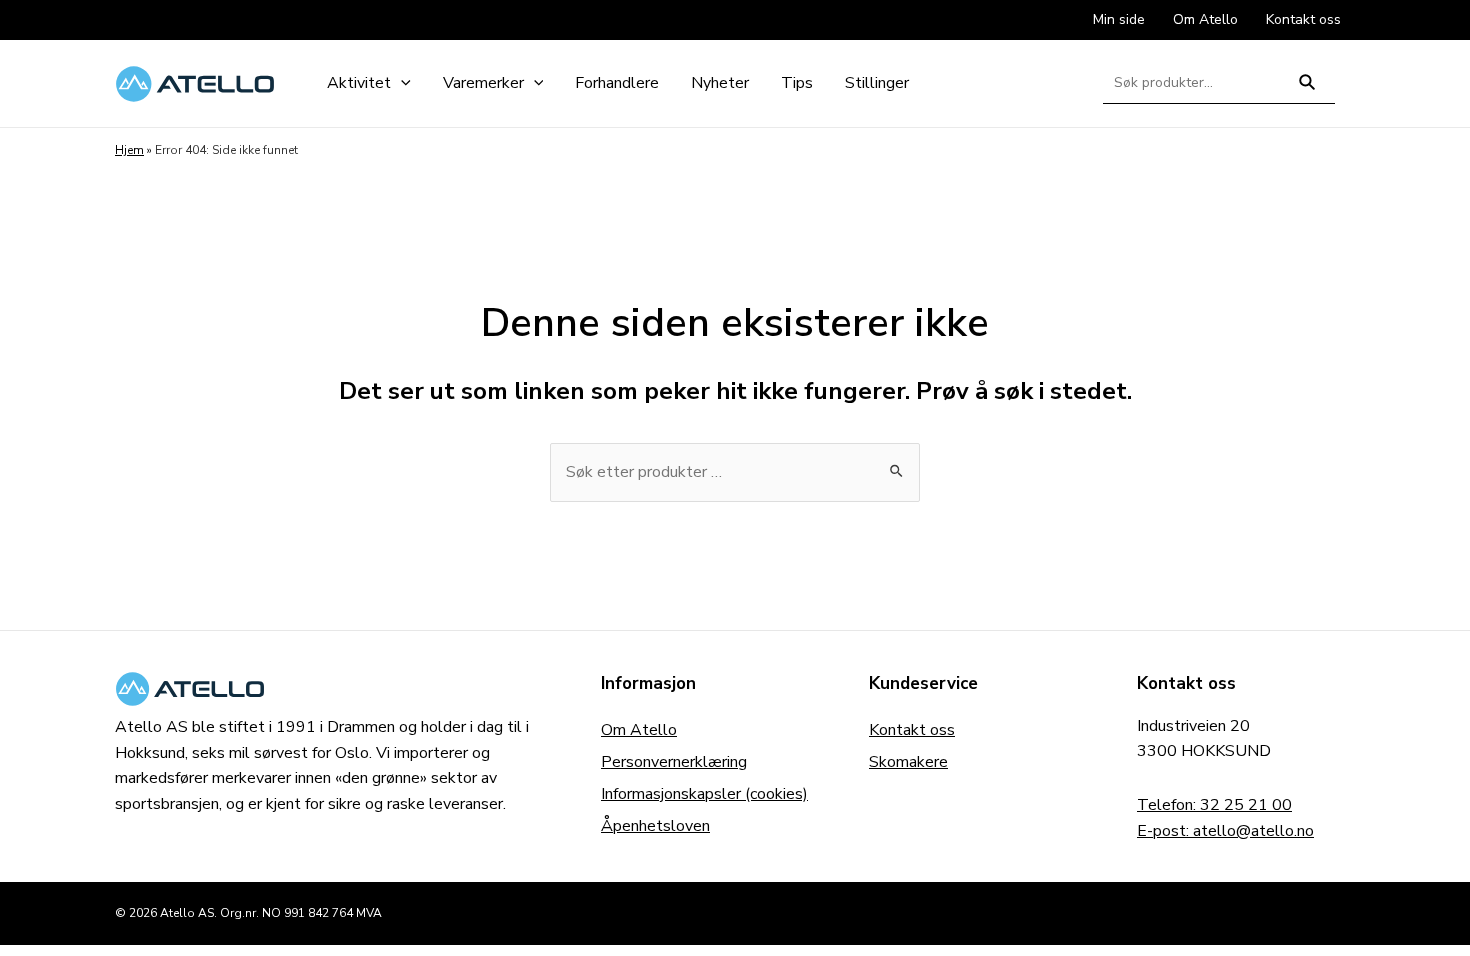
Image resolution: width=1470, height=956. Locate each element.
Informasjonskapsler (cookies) (704, 794)
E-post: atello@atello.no (1225, 831)
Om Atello (639, 730)
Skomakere (908, 762)
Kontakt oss (912, 730)
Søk (1307, 90)
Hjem (129, 150)
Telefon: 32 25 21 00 (1214, 805)
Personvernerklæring (674, 762)
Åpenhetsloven (655, 826)
